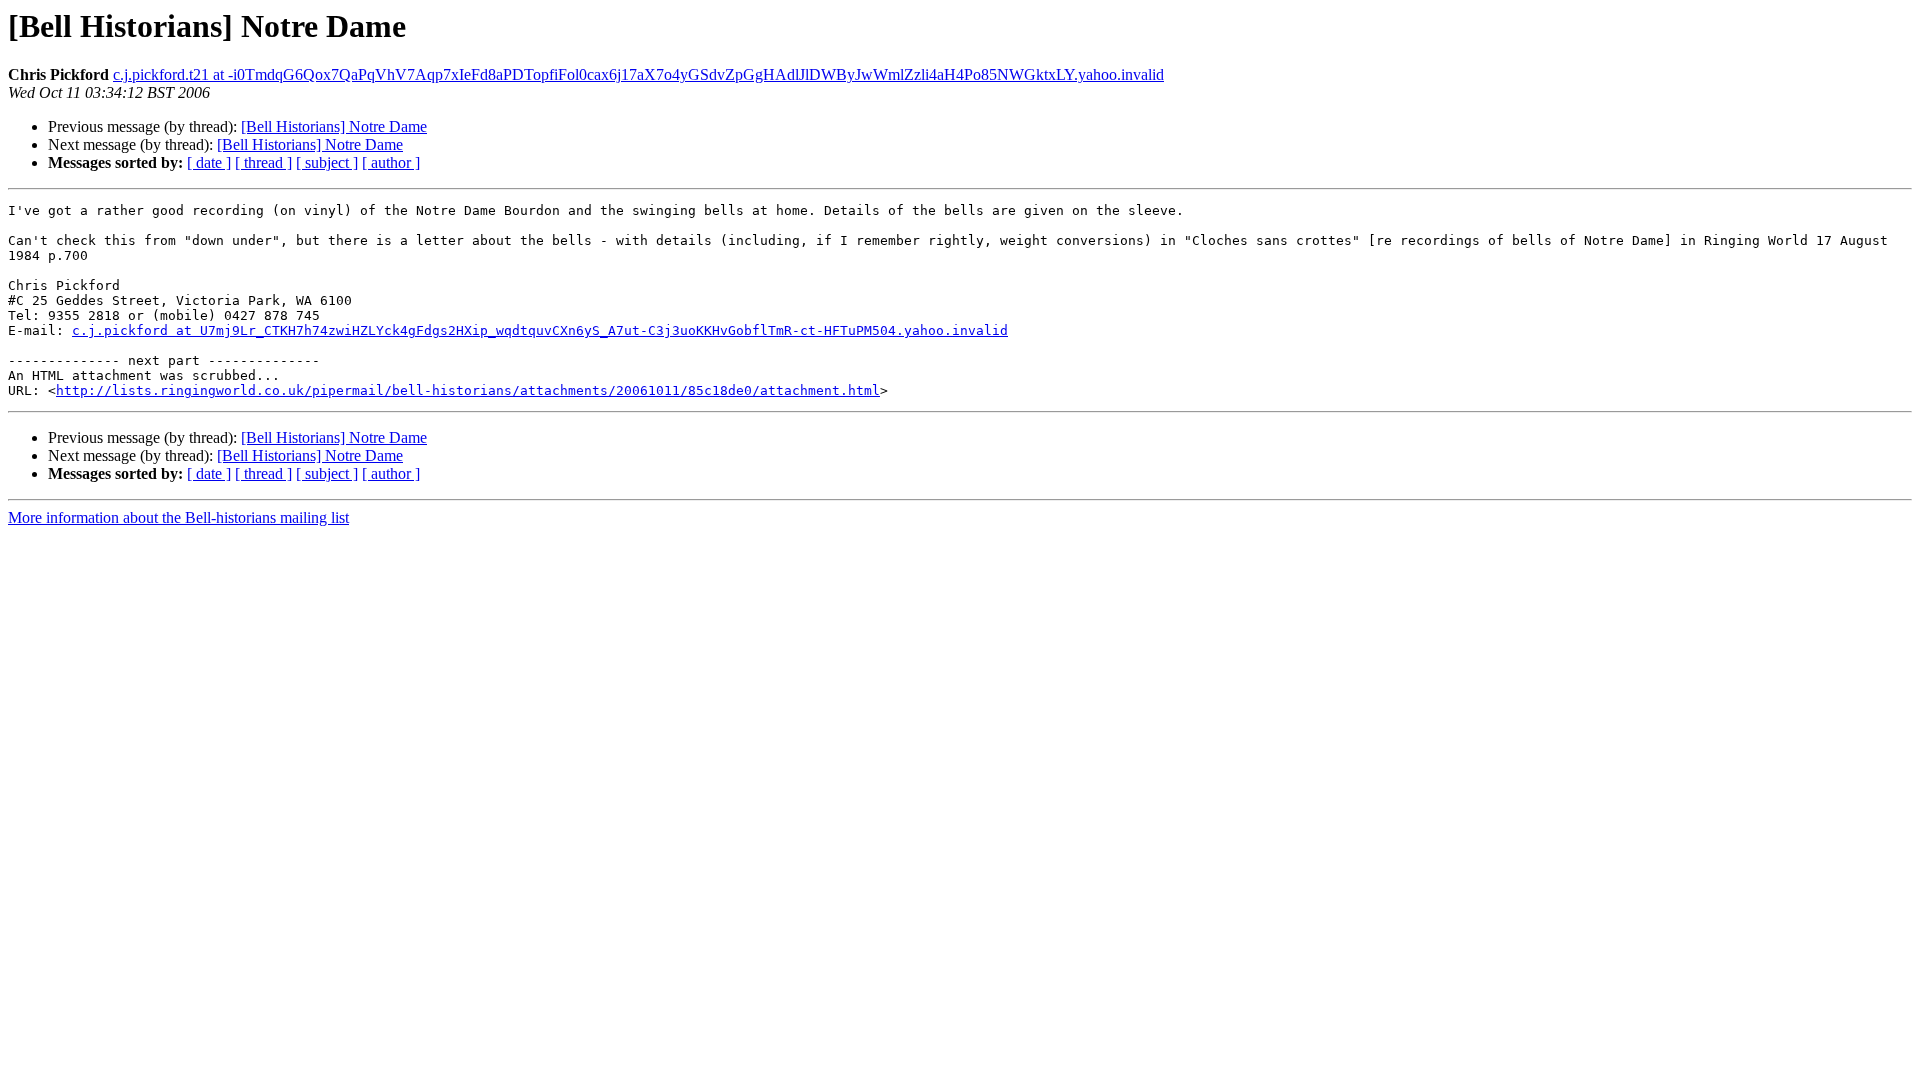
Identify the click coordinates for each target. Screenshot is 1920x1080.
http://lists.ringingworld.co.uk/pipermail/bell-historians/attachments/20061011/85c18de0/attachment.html (468, 390)
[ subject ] (327, 162)
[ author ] (391, 162)
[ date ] (209, 162)
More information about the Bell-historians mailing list (178, 517)
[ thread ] (263, 162)
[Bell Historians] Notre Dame (334, 126)
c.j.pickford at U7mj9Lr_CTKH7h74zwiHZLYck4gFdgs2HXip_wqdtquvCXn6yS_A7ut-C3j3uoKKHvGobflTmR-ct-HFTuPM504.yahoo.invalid (540, 330)
